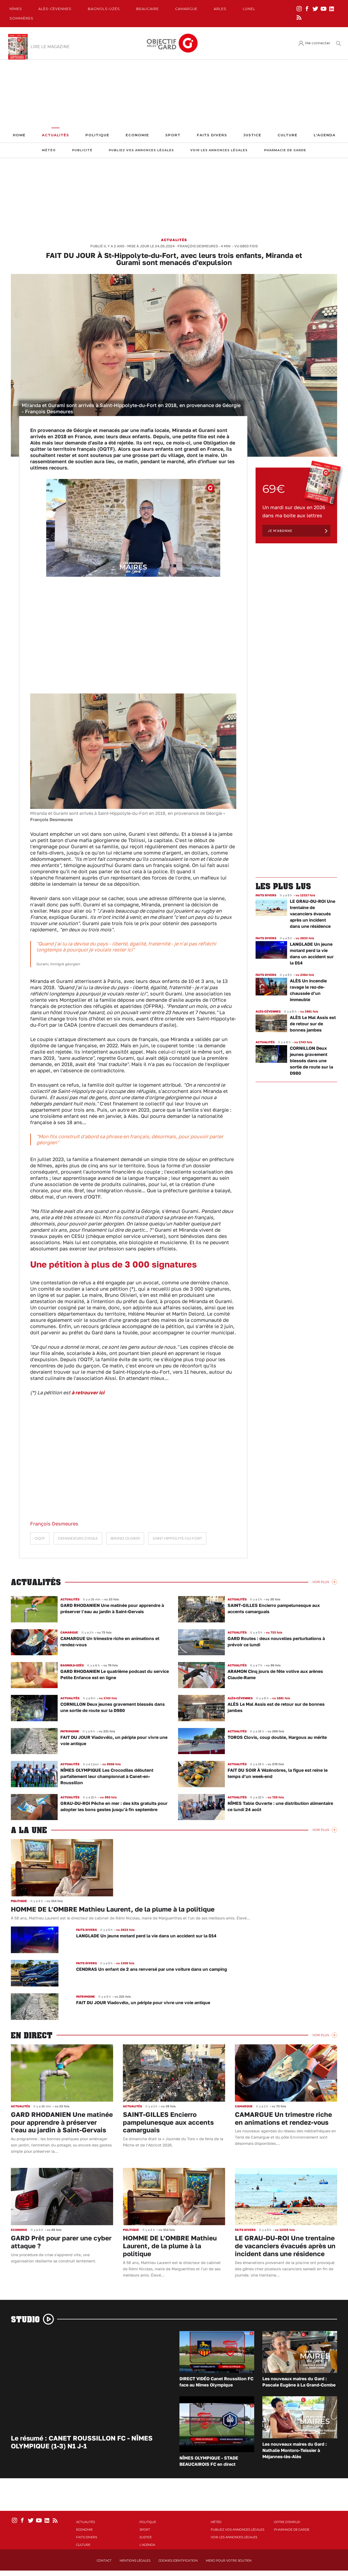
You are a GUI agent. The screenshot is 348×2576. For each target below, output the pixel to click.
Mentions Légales (135, 2561)
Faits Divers (212, 135)
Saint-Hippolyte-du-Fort (177, 1538)
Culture (288, 135)
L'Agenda (325, 135)
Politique (97, 135)
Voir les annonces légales (219, 150)
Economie (137, 135)
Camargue (186, 9)
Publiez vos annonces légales (141, 150)
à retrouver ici (88, 1392)
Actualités (55, 135)
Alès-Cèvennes (55, 9)
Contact (104, 2561)
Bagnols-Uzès (104, 9)
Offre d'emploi (287, 2522)
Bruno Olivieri (125, 1538)
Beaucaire (147, 9)
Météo (49, 150)
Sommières (21, 18)
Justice (252, 135)
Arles (220, 9)
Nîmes (16, 9)
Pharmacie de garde (285, 150)
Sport (173, 135)
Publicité (82, 150)
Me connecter (318, 43)
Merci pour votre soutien (229, 2561)
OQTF (40, 1538)
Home (19, 135)
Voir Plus (321, 1582)
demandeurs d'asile (78, 1538)
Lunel (249, 9)
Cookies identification (178, 2561)
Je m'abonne (280, 531)
